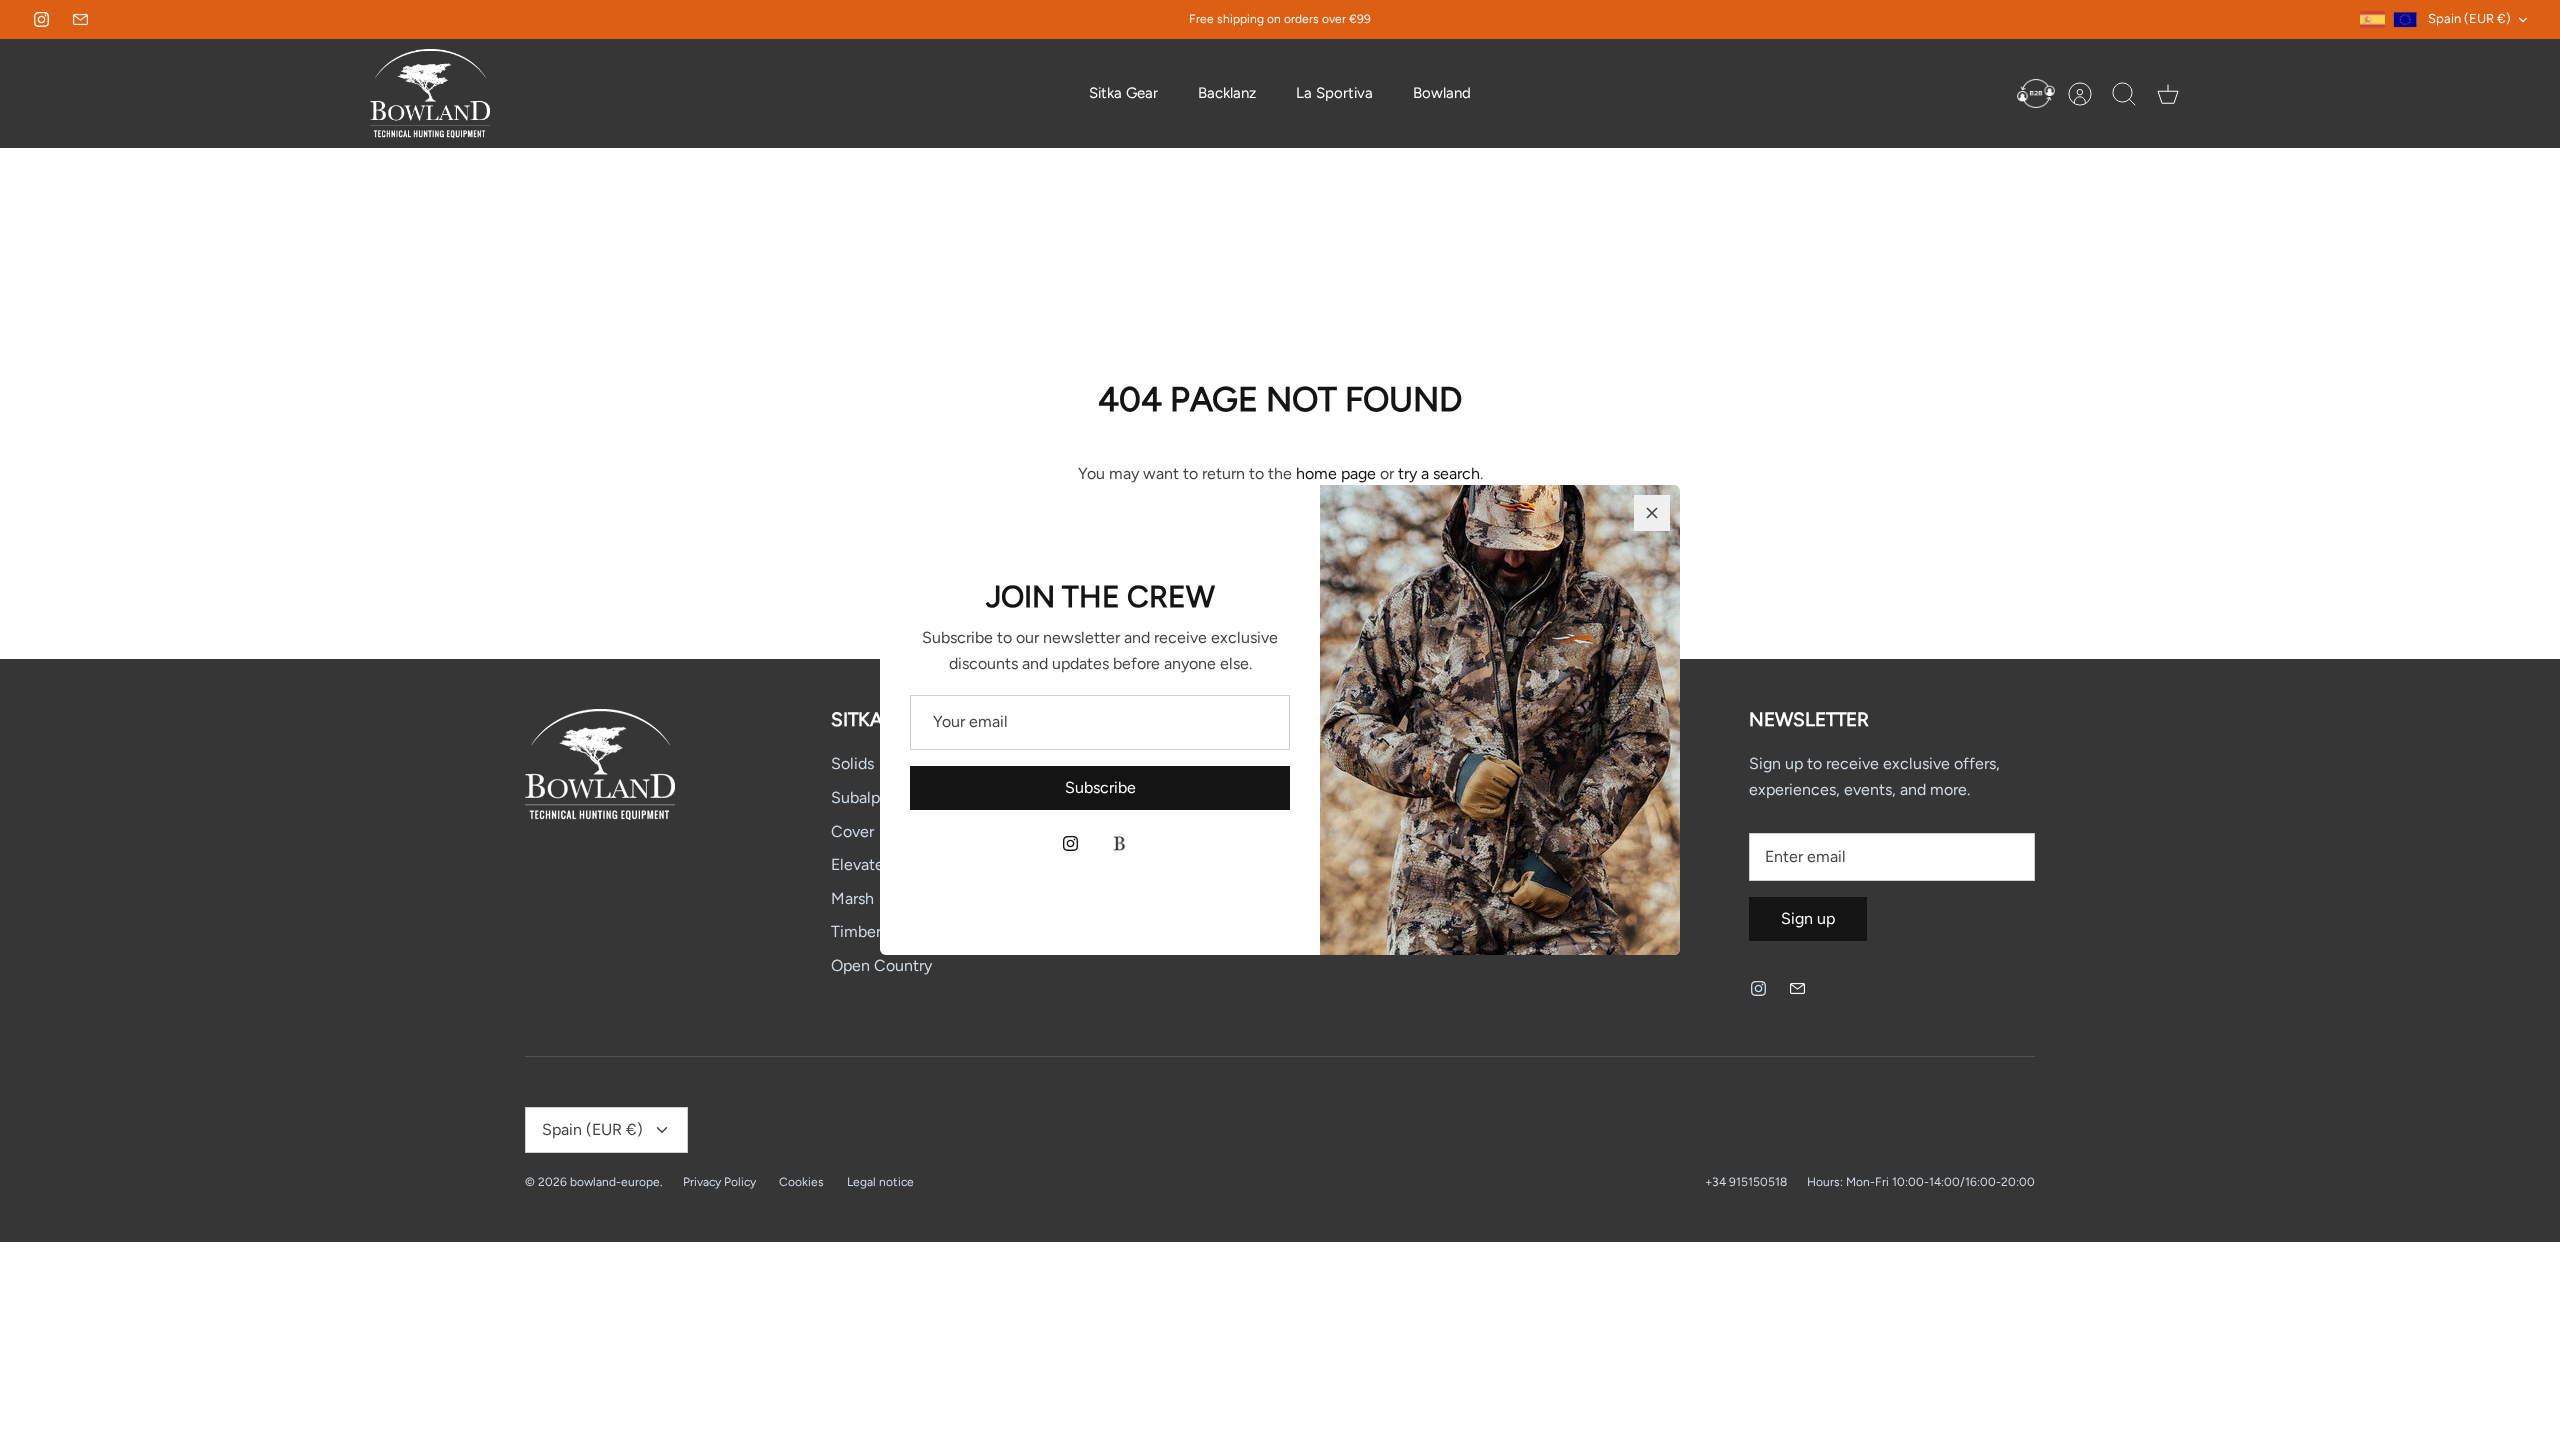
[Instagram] (1070, 843)
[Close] (1652, 513)
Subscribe (1100, 787)
